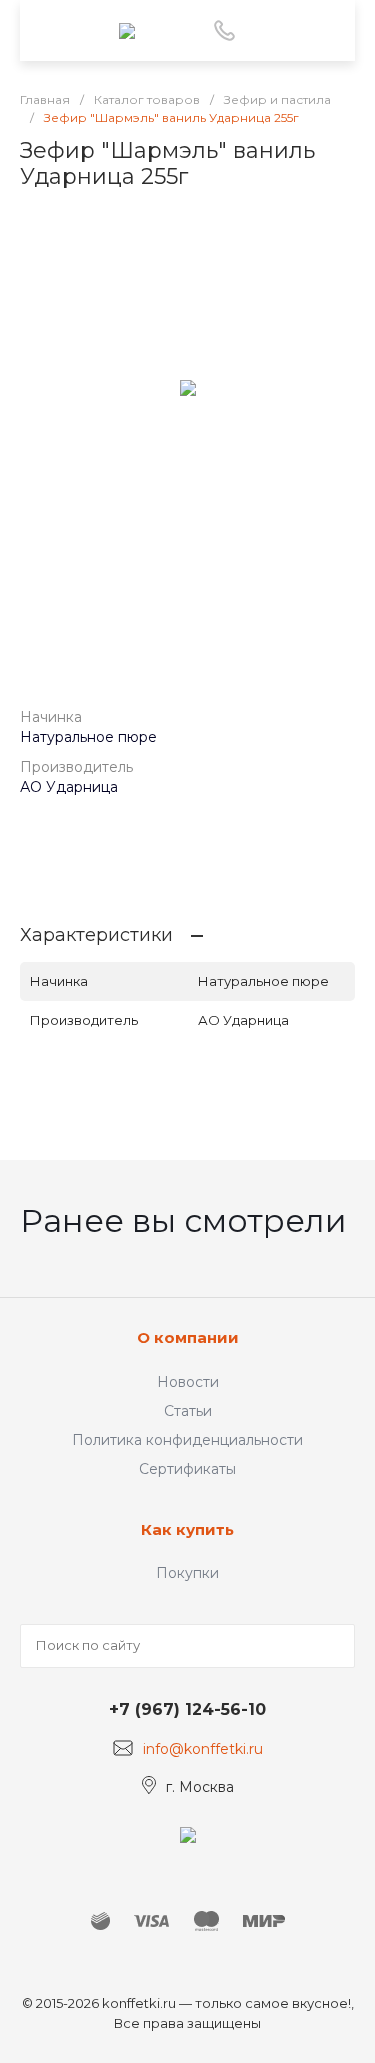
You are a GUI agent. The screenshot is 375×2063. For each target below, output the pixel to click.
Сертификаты (187, 1469)
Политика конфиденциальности (187, 1440)
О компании (188, 1337)
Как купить (187, 1529)
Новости (188, 1382)
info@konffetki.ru (203, 1749)
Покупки (187, 1573)
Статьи (188, 1411)
